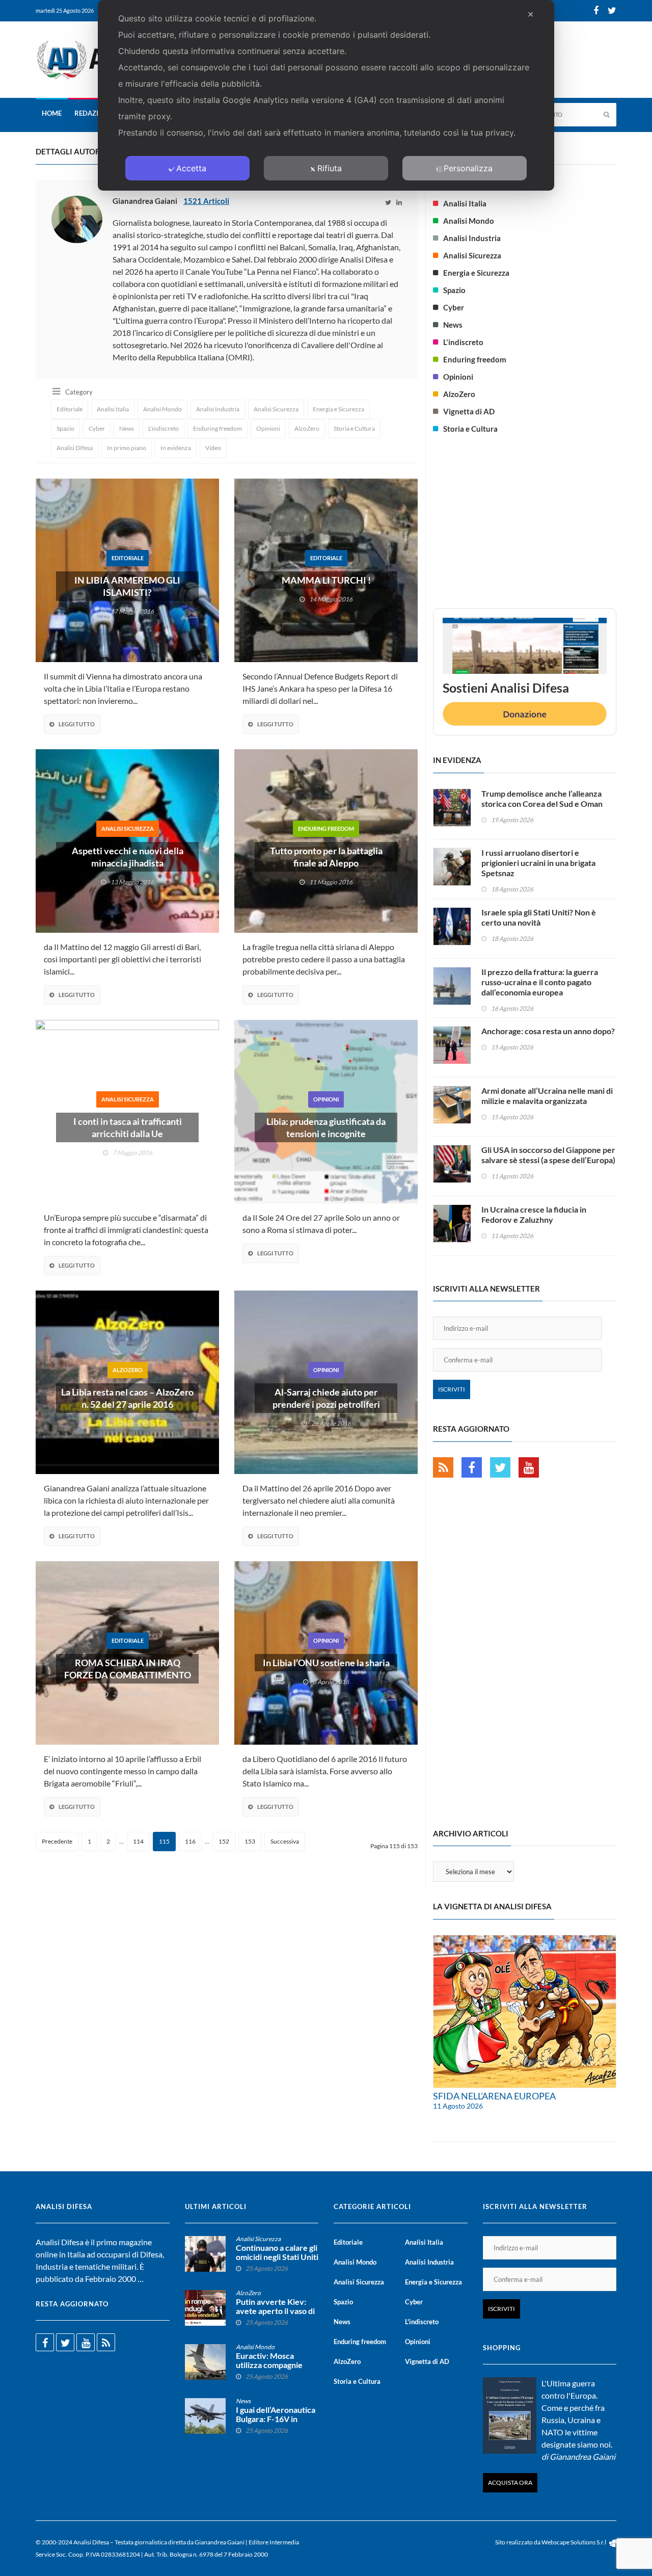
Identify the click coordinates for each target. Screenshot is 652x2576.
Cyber (97, 428)
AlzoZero (307, 428)
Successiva (285, 1841)
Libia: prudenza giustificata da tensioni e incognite (326, 1127)
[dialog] (326, 95)
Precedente (57, 1841)
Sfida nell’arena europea (494, 2096)
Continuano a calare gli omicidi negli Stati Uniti (277, 2252)
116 (190, 1841)
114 (138, 1841)
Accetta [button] (191, 168)
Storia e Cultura (354, 428)
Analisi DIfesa (75, 448)
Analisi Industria (218, 409)
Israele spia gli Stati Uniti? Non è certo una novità (539, 917)
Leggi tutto (77, 724)
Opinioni (268, 428)
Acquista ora (510, 2482)
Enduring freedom (218, 428)
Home (52, 113)
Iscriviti (452, 1389)
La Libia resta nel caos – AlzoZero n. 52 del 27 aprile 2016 (127, 1398)
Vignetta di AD (469, 411)
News (127, 428)
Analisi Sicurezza (276, 409)
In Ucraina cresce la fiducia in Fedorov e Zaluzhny (534, 1214)
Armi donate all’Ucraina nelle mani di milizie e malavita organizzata (547, 1096)
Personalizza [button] (468, 168)
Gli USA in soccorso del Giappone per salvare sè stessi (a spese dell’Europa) (548, 1155)
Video (213, 448)
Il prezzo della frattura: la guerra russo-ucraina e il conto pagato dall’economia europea (540, 982)
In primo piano (127, 448)
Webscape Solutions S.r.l (574, 2542)
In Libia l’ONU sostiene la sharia (326, 1663)
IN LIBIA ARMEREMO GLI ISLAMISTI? (127, 586)
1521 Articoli (206, 201)
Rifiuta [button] (330, 168)
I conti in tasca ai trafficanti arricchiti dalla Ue (128, 1127)
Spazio (65, 428)
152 (224, 1841)
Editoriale (70, 409)
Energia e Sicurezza (338, 409)
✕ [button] (531, 14)
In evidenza (176, 448)
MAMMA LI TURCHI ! (326, 580)
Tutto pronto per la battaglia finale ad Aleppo (326, 857)
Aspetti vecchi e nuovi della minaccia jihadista (128, 857)
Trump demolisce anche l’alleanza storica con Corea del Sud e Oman (542, 798)
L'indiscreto (164, 428)
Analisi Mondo (162, 409)
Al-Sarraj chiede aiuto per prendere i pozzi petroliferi (326, 1398)
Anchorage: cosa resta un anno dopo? (548, 1031)
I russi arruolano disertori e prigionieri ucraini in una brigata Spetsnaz (538, 863)
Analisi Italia (113, 409)
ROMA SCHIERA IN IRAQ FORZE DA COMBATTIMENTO (128, 1669)
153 (250, 1841)
